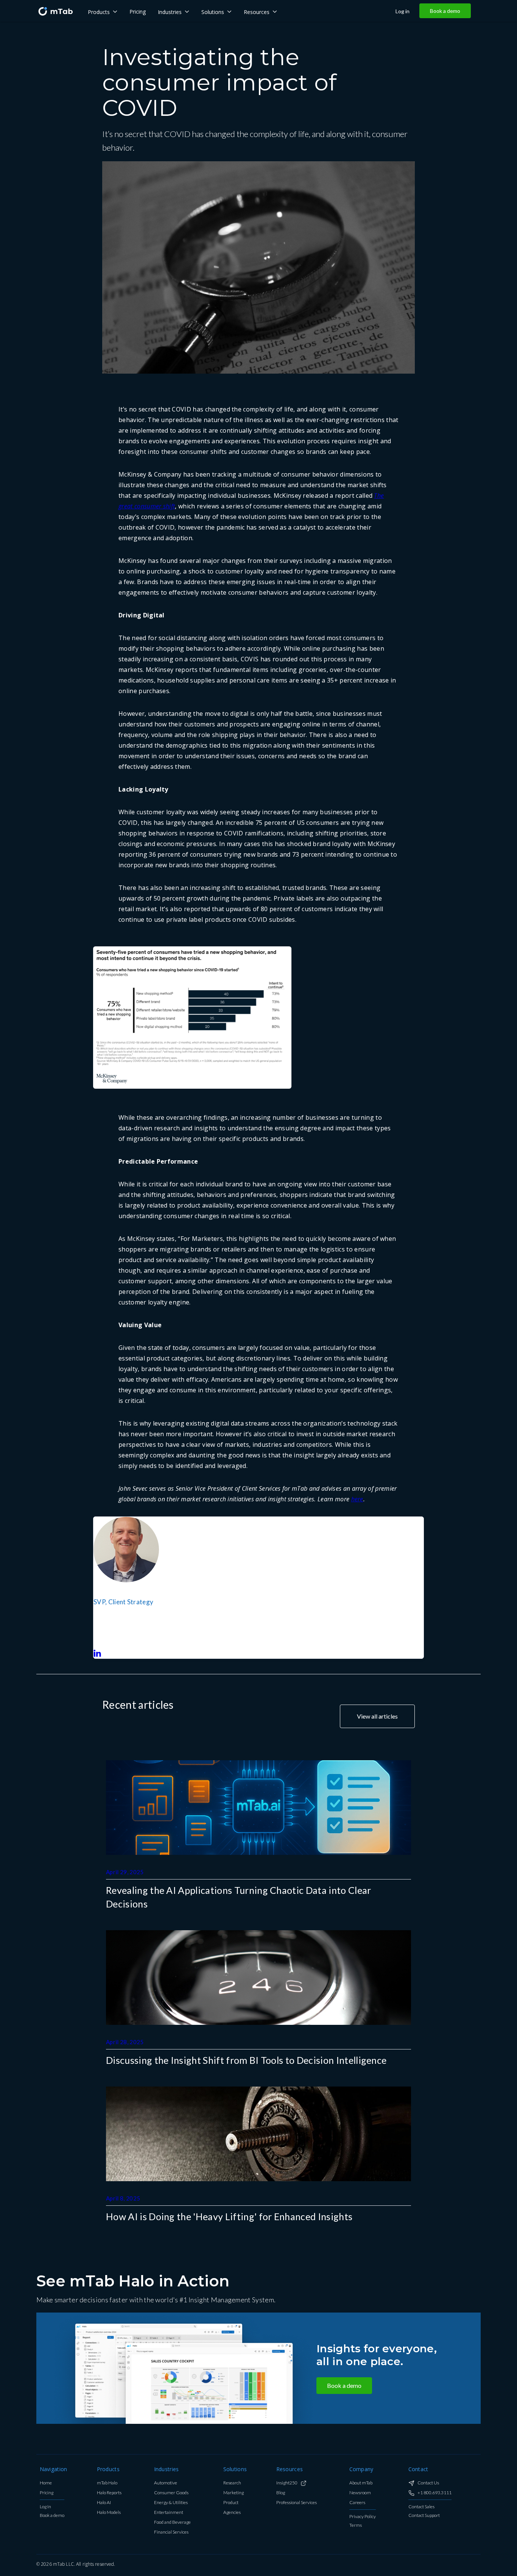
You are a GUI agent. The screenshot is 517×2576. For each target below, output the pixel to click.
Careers (357, 2503)
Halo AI (104, 2503)
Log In (45, 2507)
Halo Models (109, 2513)
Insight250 (287, 2483)
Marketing (234, 2493)
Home (46, 2483)
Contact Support (424, 2516)
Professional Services (297, 2503)
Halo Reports (109, 2493)
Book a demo (445, 11)
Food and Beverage (172, 2522)
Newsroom (360, 2493)
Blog (281, 2493)
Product (231, 2503)
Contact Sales (421, 2507)
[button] (103, 11)
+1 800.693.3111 (434, 2493)
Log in (403, 11)
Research (232, 2483)
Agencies (232, 2513)
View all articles (377, 1716)
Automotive (166, 2483)
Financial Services (171, 2532)
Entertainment (169, 2513)
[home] (55, 11)
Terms (356, 2525)
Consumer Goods (171, 2493)
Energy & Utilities (171, 2503)
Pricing (47, 2493)
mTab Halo (107, 2483)
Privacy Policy (363, 2517)
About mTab (361, 2483)
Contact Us (428, 2483)
